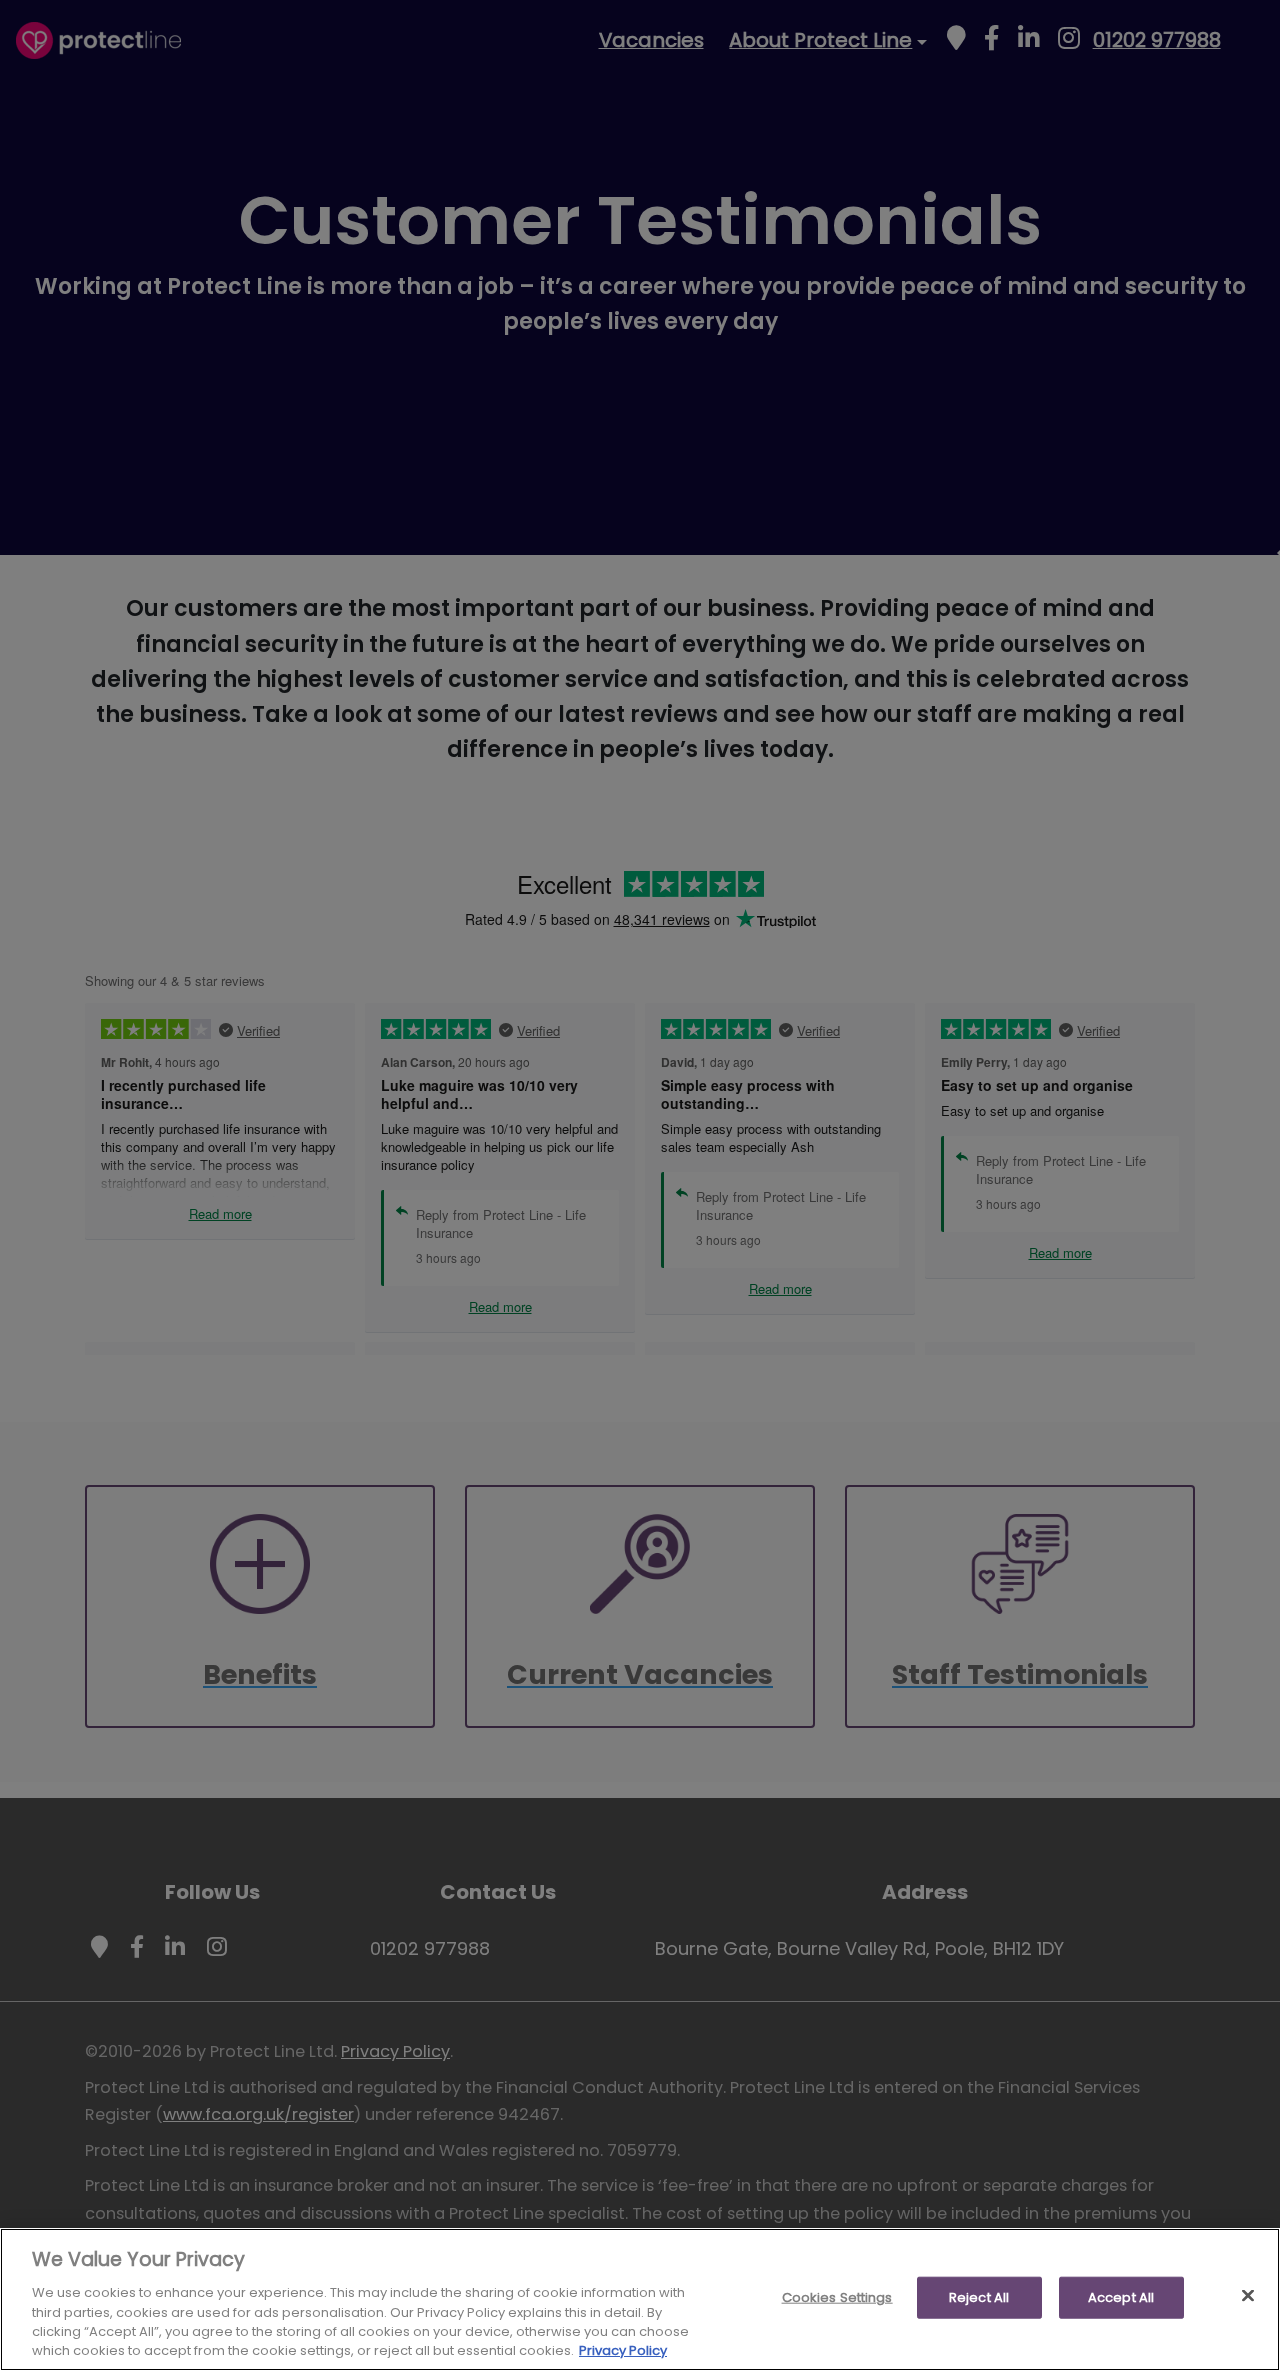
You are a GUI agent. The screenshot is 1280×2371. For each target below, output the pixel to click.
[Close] (1248, 2296)
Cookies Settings (837, 2297)
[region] (640, 2299)
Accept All (1121, 2297)
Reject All (979, 2297)
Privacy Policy (623, 2350)
